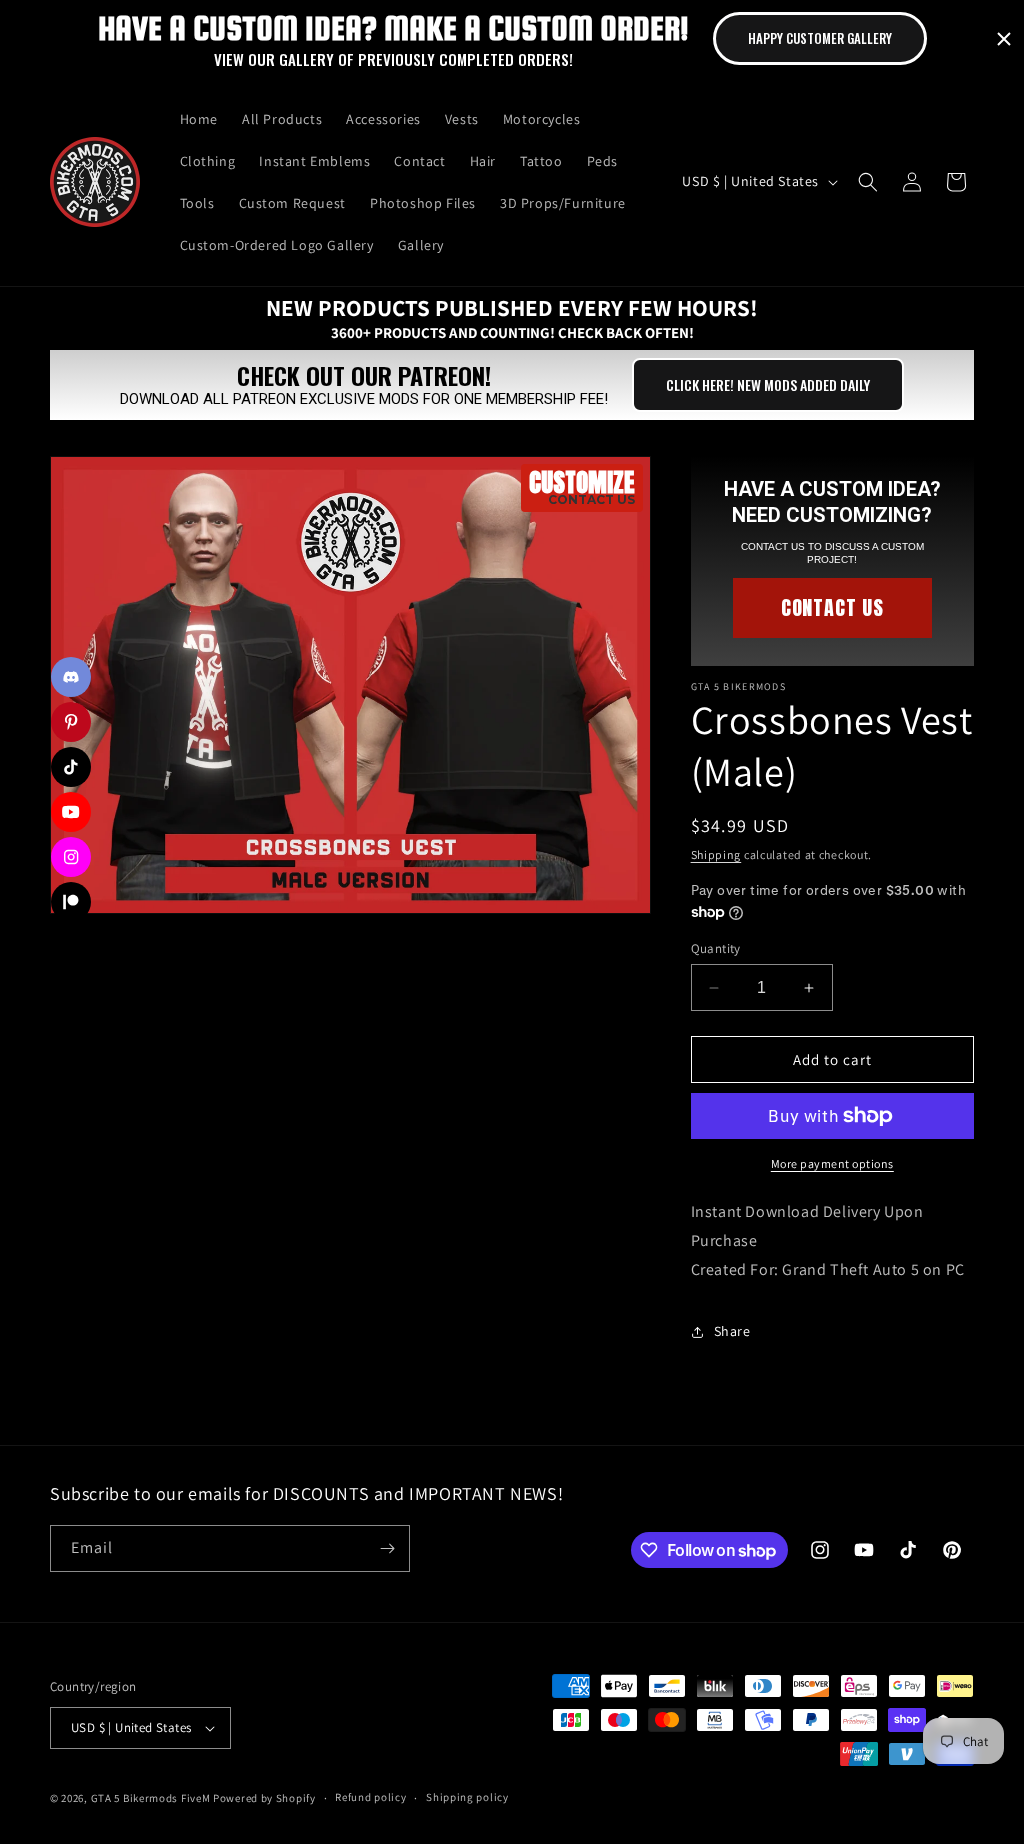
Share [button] (732, 1331)
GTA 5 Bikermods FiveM (151, 1798)
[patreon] (71, 902)
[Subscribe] (387, 1548)
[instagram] (71, 857)
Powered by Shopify (264, 1798)
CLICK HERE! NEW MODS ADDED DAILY (768, 384)
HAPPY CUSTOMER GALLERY (820, 38)
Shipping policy (467, 1797)
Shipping (716, 854)
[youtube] (71, 812)
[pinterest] (71, 722)
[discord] (71, 677)
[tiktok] (71, 767)
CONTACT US (832, 607)
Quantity (716, 948)
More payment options (832, 1163)
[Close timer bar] (1004, 39)
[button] (868, 182)
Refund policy (370, 1797)
